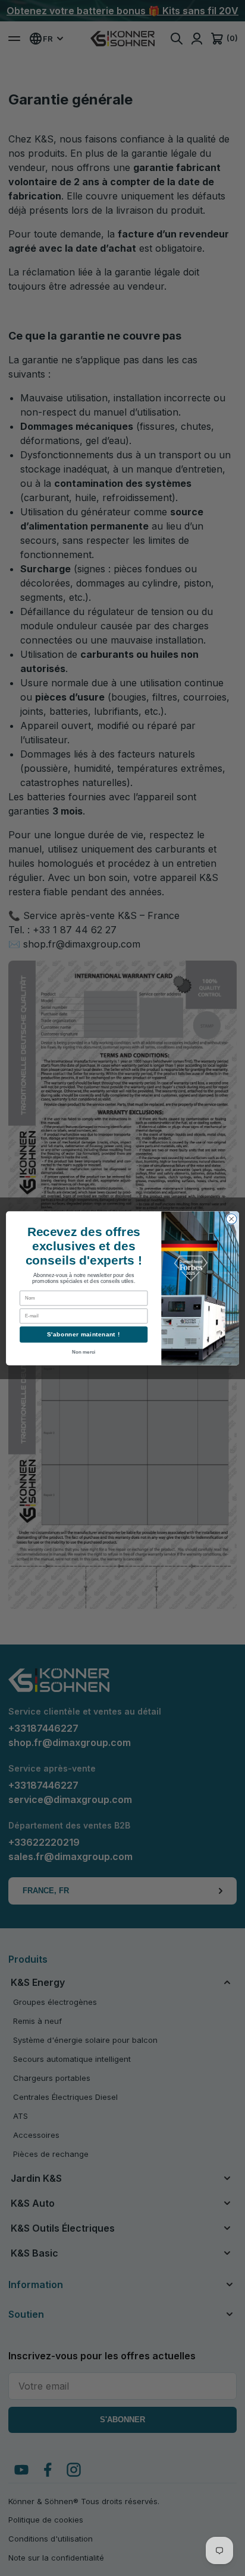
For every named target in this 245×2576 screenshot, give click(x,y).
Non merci (84, 1352)
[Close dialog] (231, 1219)
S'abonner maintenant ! (84, 1334)
